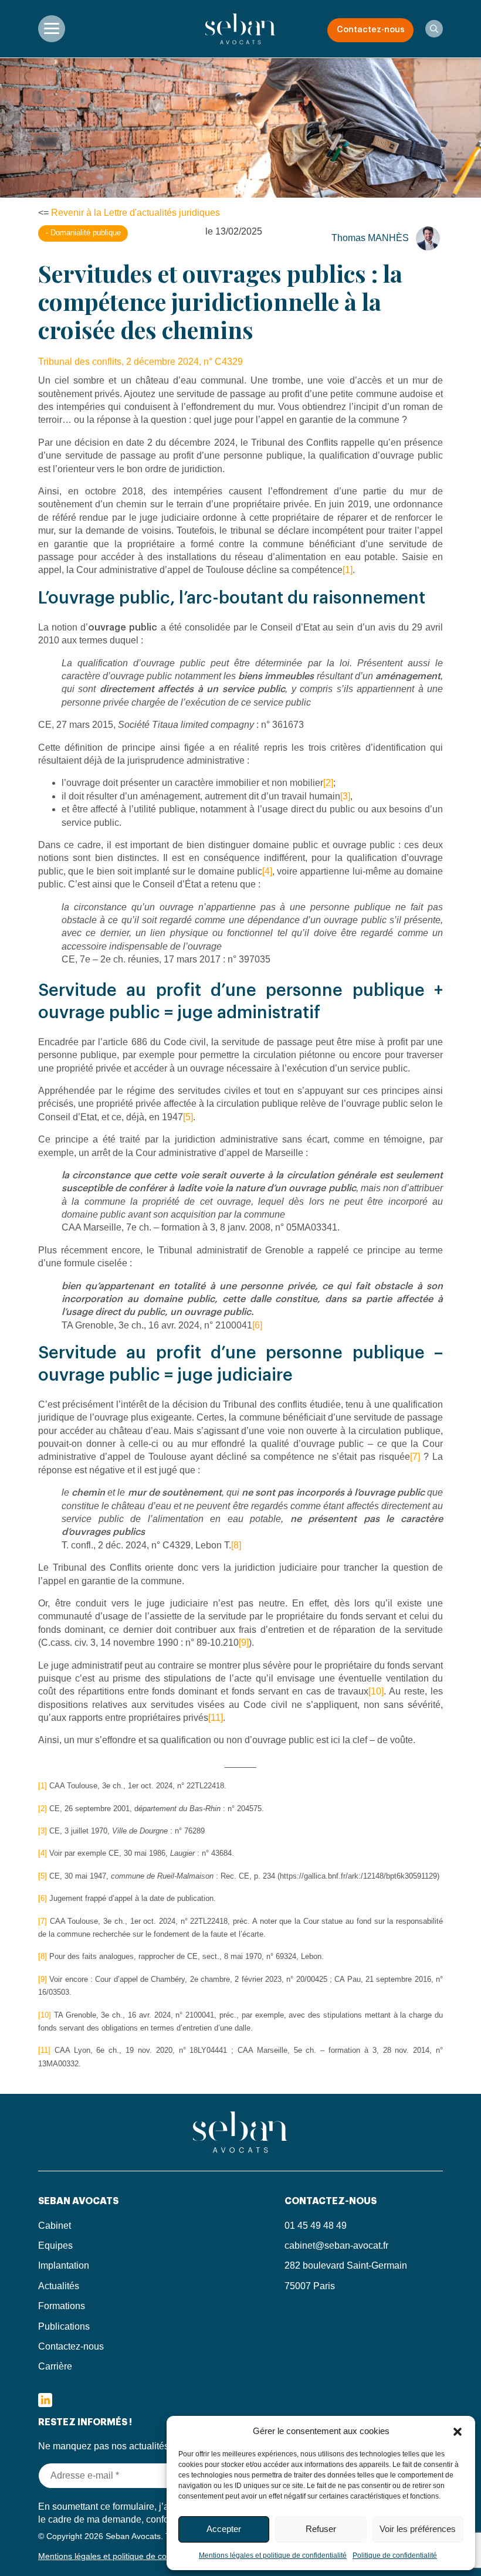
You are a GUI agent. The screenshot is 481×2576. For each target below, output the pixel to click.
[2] (328, 783)
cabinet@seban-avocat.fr (336, 2245)
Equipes (55, 2245)
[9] (244, 1643)
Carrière (55, 2366)
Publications (64, 2326)
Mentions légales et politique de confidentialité (273, 2555)
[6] (257, 1325)
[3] (345, 796)
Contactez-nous (371, 30)
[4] (267, 871)
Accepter (224, 2529)
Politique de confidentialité (395, 2555)
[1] (348, 570)
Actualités (59, 2286)
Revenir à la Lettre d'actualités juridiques (136, 213)
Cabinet (55, 2226)
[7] (415, 1457)
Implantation (64, 2265)
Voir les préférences (418, 2529)
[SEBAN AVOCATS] (240, 28)
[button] (458, 2431)
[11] (216, 1718)
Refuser (321, 2529)
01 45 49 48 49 (316, 2226)
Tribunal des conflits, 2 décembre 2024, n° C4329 (140, 362)
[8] (236, 1545)
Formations (62, 2306)
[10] (376, 1691)
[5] (188, 1117)
